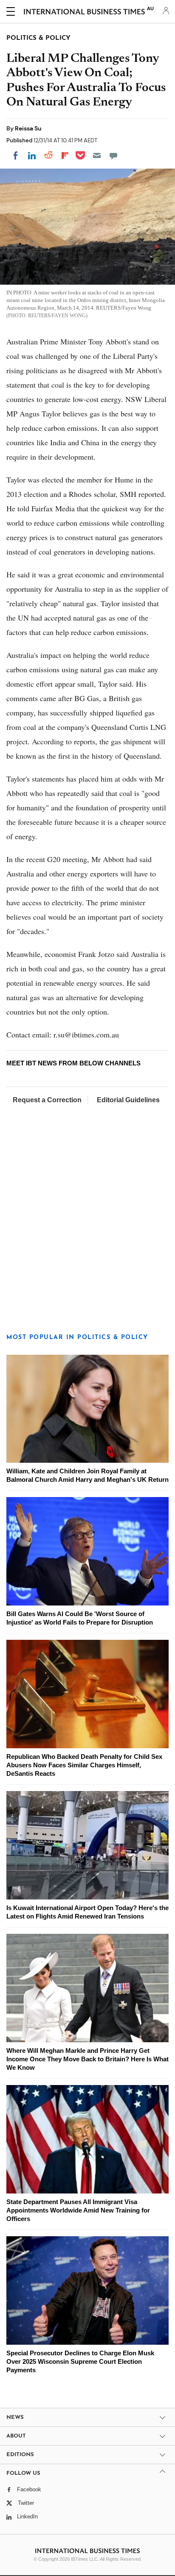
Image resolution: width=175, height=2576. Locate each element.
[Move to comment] (113, 155)
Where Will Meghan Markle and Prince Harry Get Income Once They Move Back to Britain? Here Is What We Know (87, 2059)
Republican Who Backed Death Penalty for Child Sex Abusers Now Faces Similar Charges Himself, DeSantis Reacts (84, 1765)
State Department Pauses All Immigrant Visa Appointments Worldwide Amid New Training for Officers (78, 2210)
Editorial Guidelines (128, 1100)
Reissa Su (28, 128)
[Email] (97, 155)
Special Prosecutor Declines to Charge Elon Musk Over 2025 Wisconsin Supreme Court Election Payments (80, 2361)
